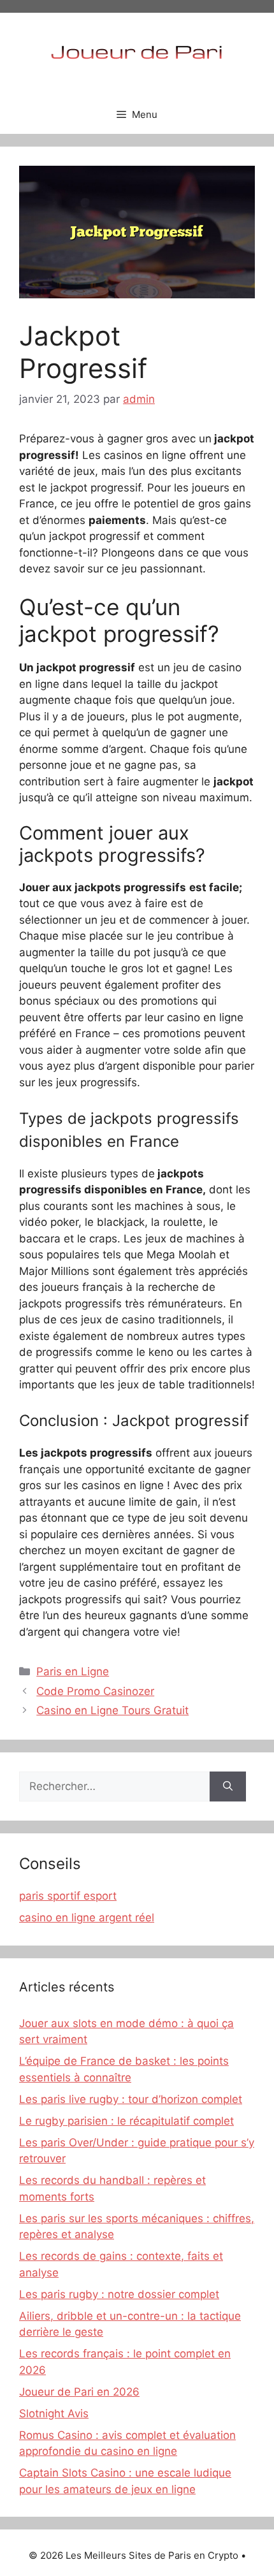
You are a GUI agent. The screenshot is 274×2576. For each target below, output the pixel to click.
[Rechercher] (228, 1787)
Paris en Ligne (73, 1671)
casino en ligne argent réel (87, 1917)
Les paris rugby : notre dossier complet (119, 2294)
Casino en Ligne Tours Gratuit (112, 1710)
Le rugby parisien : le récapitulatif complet (126, 2121)
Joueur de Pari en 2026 (79, 2392)
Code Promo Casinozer (95, 1691)
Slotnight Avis (54, 2413)
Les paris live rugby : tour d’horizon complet (131, 2099)
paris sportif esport (68, 1896)
